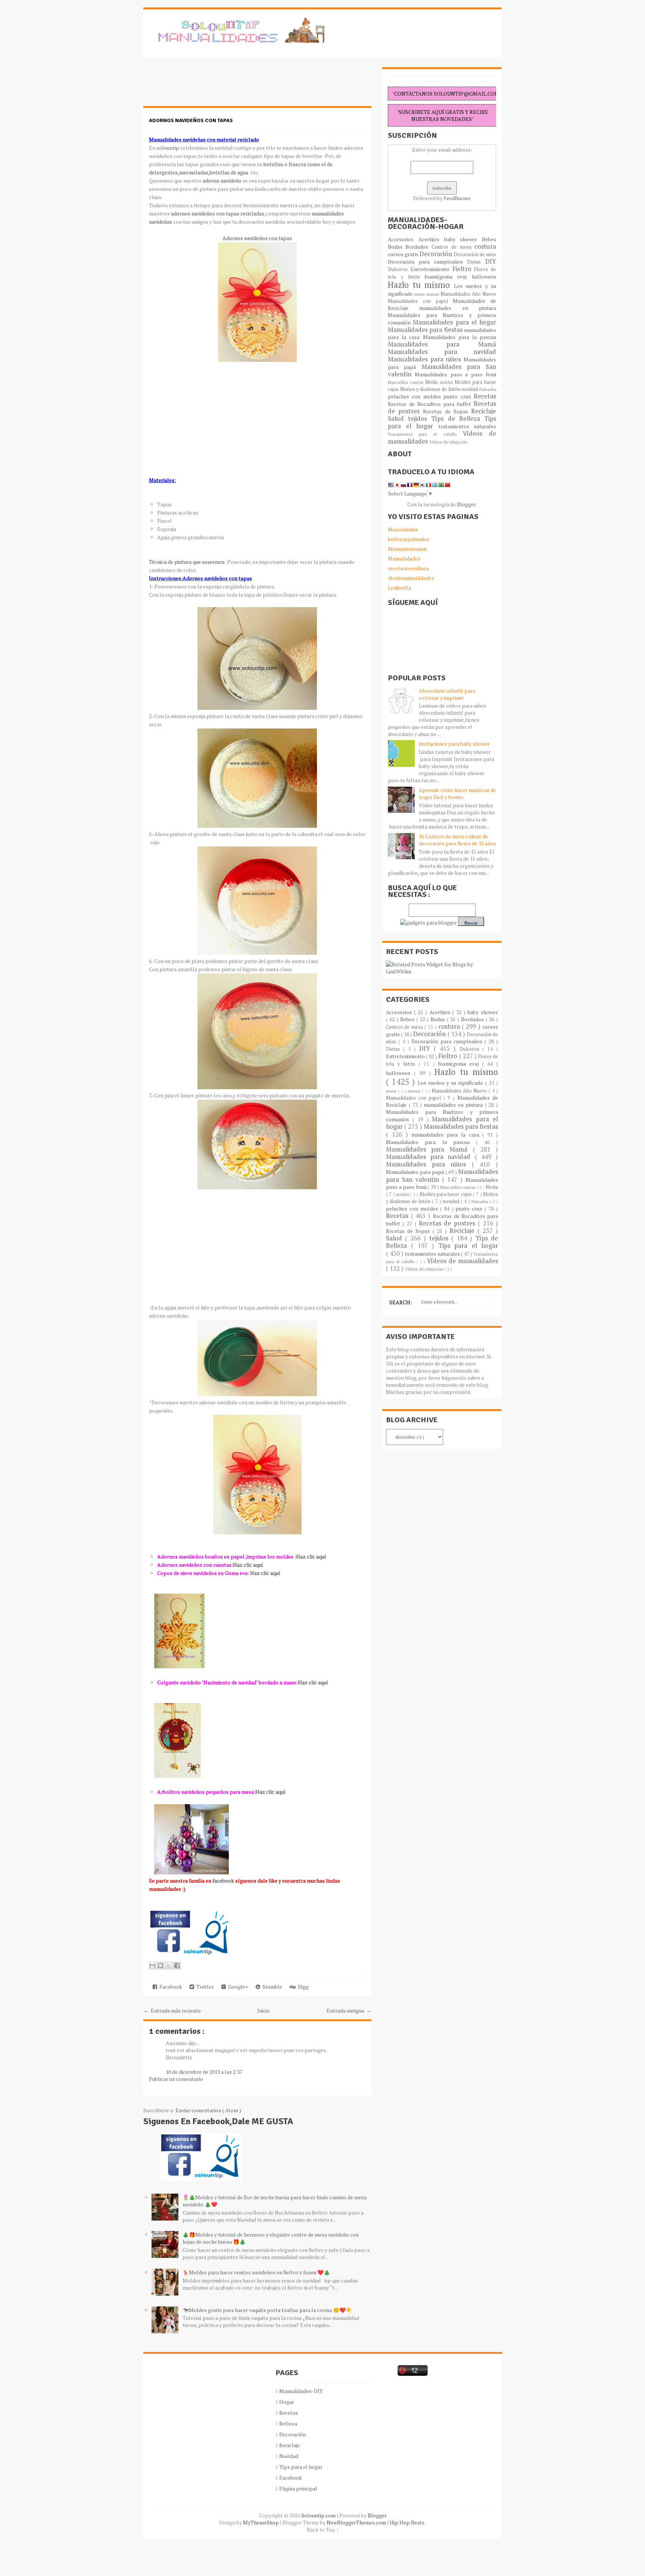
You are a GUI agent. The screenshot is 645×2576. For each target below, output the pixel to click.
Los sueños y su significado (451, 1083)
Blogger (466, 504)
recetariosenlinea (408, 568)
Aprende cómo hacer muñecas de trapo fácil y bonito (457, 793)
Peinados (488, 389)
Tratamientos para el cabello (425, 434)
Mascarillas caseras (406, 382)
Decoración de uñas (475, 254)
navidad (470, 389)
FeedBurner (457, 198)
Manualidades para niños (426, 359)
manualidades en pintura (458, 308)
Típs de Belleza (458, 419)
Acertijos (431, 239)
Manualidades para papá (416, 1172)
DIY (491, 261)
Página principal (298, 2488)
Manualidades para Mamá (442, 344)
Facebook (170, 1987)
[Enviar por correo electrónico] (152, 1966)
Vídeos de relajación (448, 442)
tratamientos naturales (467, 426)
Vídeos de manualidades (462, 1261)
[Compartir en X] (169, 1966)
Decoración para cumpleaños (427, 262)
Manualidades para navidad (442, 352)
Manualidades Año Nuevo (468, 294)
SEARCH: (401, 1302)
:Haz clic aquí (310, 1556)
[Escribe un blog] (161, 1966)
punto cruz (459, 396)
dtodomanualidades (411, 578)
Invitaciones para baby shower (454, 744)
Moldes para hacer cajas (446, 1194)
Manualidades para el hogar (454, 322)
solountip (168, 148)
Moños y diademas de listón (431, 389)
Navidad (289, 2456)
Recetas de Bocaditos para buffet (431, 404)
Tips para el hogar (468, 1246)
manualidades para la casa (447, 1135)
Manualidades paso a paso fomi (455, 374)
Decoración (437, 254)
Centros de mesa (453, 247)
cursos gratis (404, 254)
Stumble (271, 1987)
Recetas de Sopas (447, 411)
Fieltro (464, 269)
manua (433, 294)
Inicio (264, 2011)
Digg (302, 1987)
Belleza (288, 2423)
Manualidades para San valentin (442, 370)
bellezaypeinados (409, 539)
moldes (447, 382)
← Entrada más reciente (172, 2011)
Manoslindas (403, 529)
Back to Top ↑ (323, 2530)
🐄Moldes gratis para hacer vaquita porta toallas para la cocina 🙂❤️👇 (267, 2310)
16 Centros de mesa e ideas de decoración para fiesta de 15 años (457, 840)
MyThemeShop (261, 2522)
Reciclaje (484, 411)
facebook (223, 1881)
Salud (398, 419)
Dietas (476, 262)
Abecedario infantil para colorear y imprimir (447, 694)
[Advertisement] (203, 86)
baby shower (463, 239)
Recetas (485, 396)
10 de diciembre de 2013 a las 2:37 (204, 2072)
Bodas (397, 247)
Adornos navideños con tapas (191, 120)
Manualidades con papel (420, 301)
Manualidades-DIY (301, 2391)
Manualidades (404, 558)
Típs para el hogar (301, 2467)
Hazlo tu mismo (421, 285)
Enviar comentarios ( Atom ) (208, 2110)
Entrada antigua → (349, 2011)
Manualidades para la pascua (460, 337)
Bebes (489, 239)
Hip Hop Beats (407, 2522)
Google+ (237, 1987)
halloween (484, 276)
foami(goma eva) (448, 276)
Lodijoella (399, 588)
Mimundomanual (407, 549)
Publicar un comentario (176, 2079)
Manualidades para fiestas (426, 330)
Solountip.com (319, 2515)
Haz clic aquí (248, 1565)
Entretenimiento (431, 269)
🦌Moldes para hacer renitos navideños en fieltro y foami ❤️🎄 (256, 2272)
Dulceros (399, 269)
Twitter (204, 1987)
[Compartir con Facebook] (177, 1966)
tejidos (420, 419)
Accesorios (403, 239)
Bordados (418, 247)
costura (485, 246)
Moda (432, 382)
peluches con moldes (416, 396)
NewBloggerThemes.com (357, 2522)
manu (420, 294)
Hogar (287, 2402)
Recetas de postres (448, 1223)
